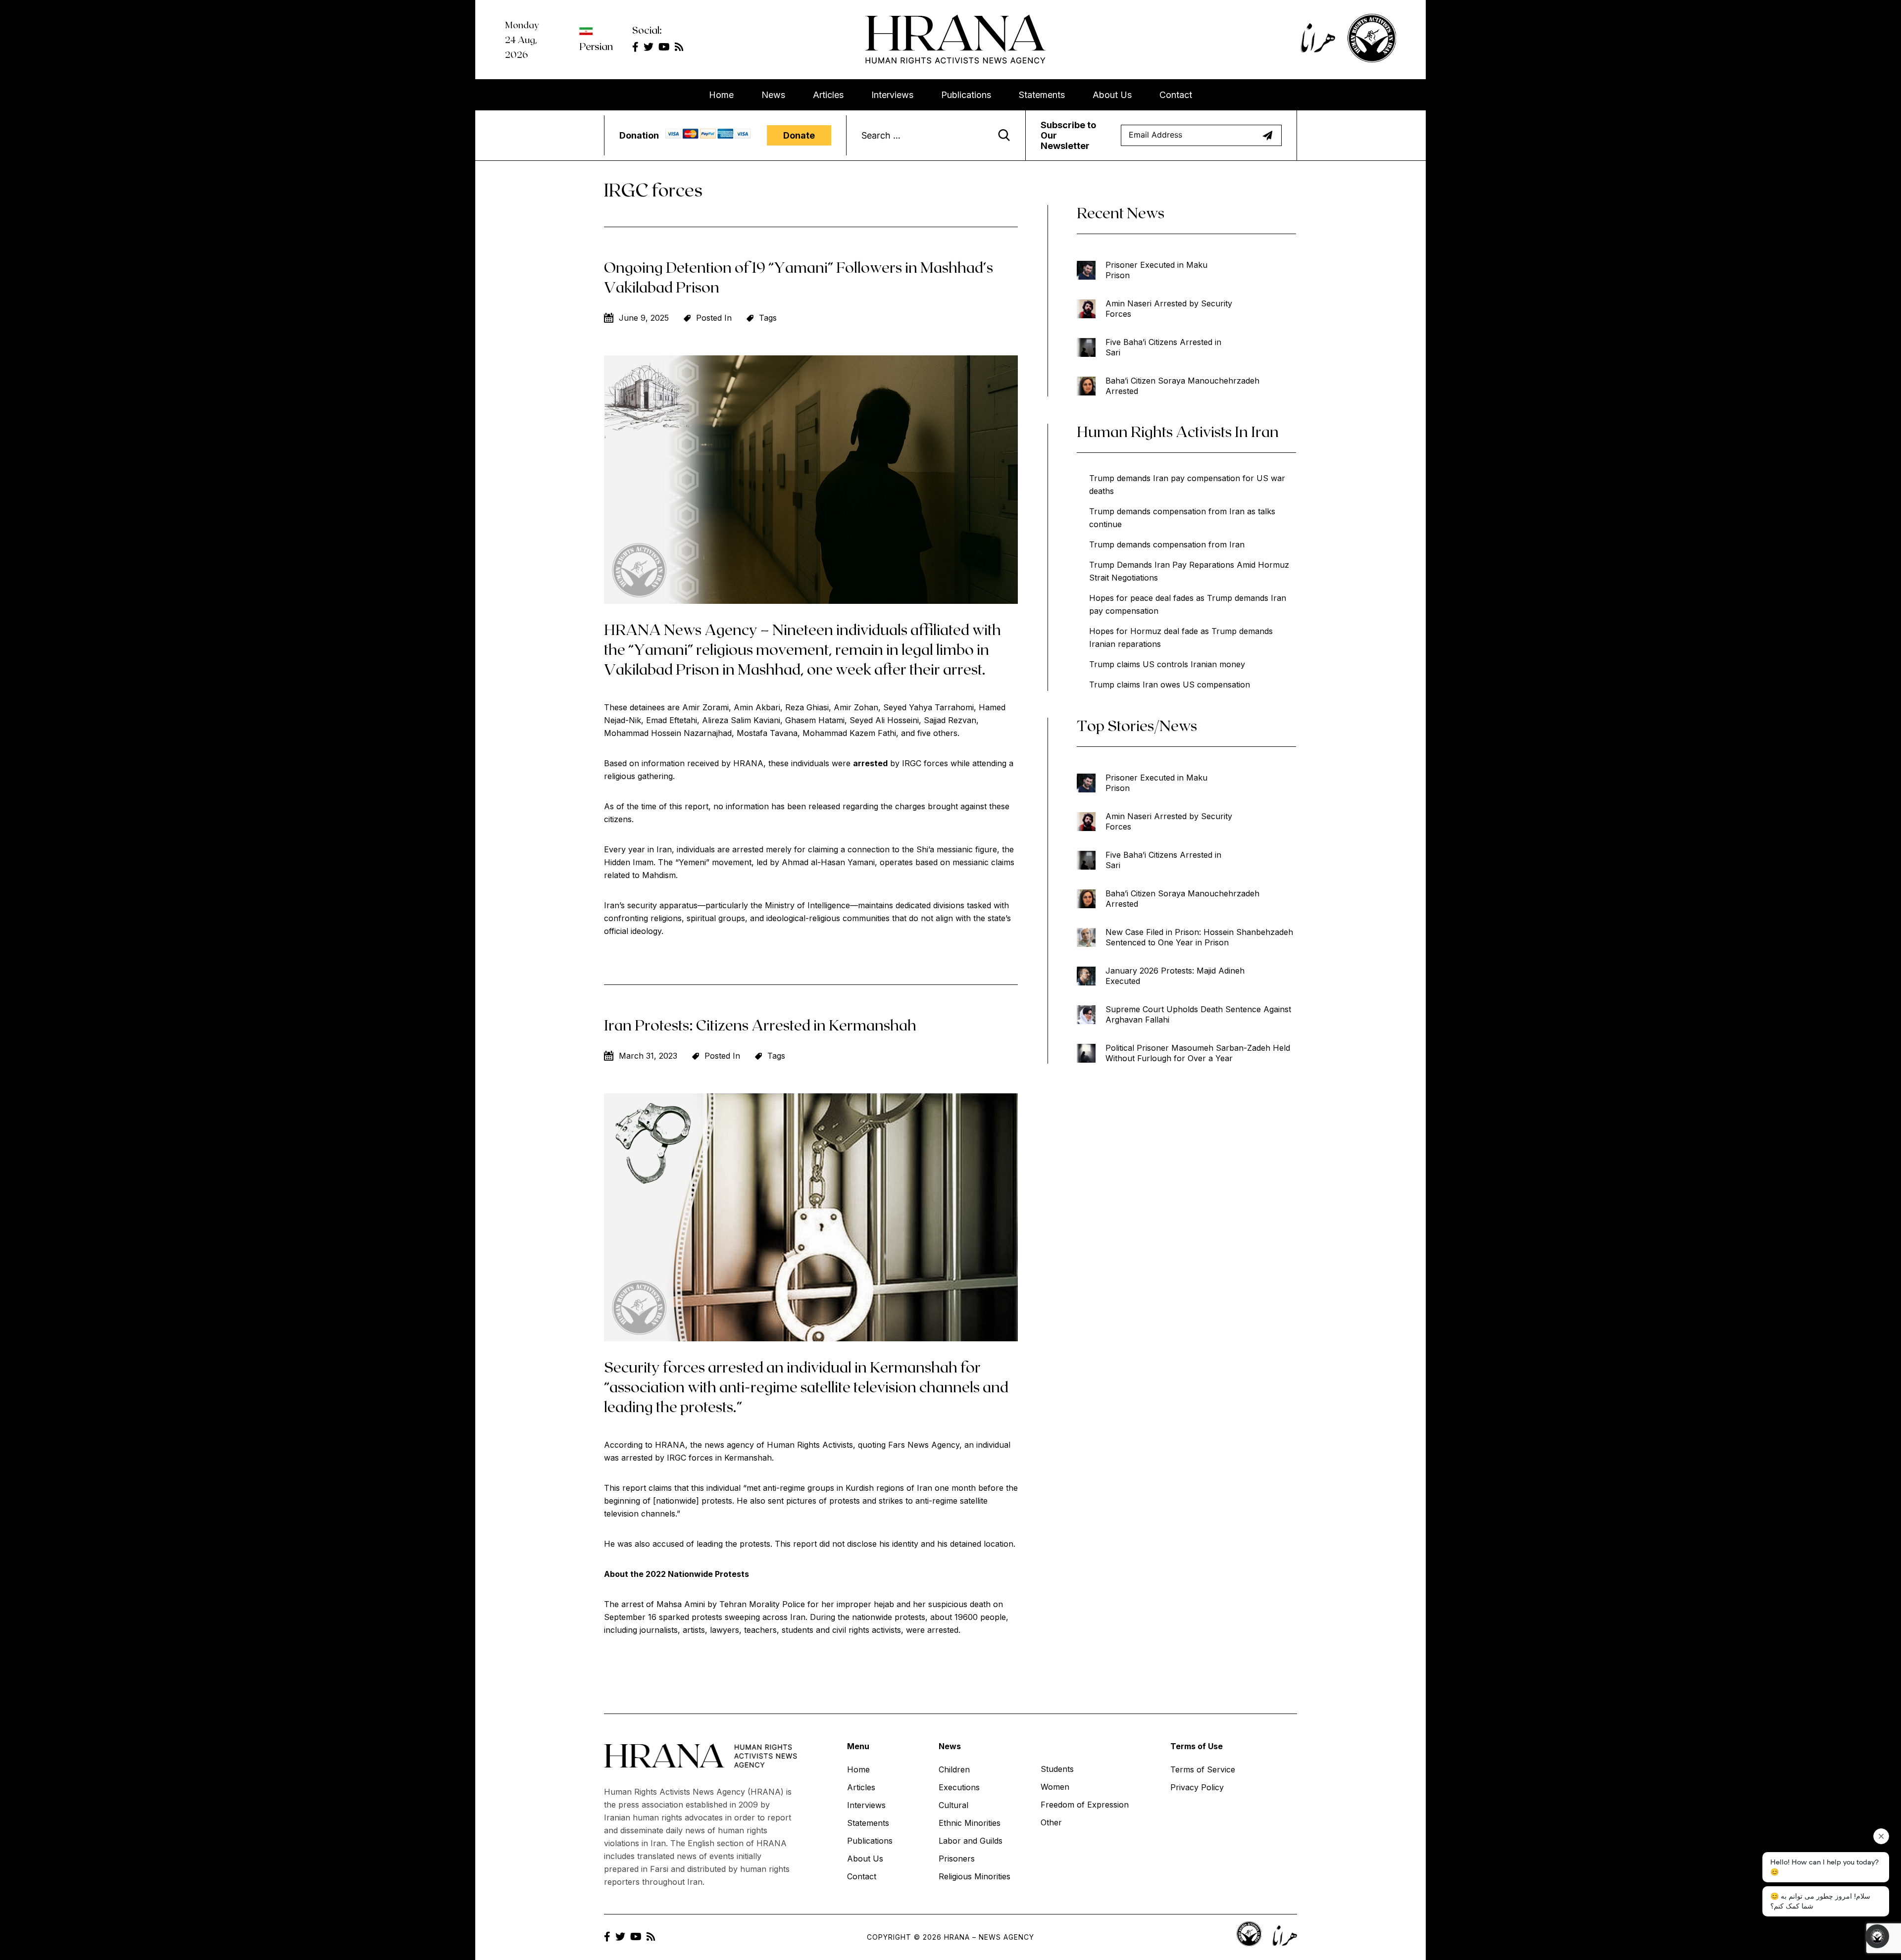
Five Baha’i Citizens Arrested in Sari (1163, 347)
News (773, 95)
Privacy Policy (1197, 1787)
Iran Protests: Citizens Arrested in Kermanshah (760, 1025)
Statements (1042, 95)
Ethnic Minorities (970, 1823)
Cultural (953, 1805)
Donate (799, 135)
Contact (1176, 95)
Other (1051, 1822)
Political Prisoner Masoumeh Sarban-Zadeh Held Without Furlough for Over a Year (1198, 1053)
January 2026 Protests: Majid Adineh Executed (1175, 976)
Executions (959, 1787)
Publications (966, 95)
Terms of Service (1203, 1769)
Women (1055, 1787)
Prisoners (957, 1859)
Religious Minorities (975, 1876)
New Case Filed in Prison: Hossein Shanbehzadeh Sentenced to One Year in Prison (1199, 937)
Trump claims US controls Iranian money (1167, 664)
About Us (1112, 95)
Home (721, 95)
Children (954, 1769)
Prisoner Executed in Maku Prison (1156, 270)
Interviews (892, 95)
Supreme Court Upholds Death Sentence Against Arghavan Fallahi (1198, 1014)
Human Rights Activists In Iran (1178, 431)
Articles (828, 95)
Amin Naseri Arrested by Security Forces (1169, 309)
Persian (596, 46)
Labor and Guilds (971, 1841)
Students (1057, 1769)
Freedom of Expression (1085, 1805)
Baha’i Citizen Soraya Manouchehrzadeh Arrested (1182, 386)
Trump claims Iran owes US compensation (1170, 685)
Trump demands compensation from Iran (1167, 544)
